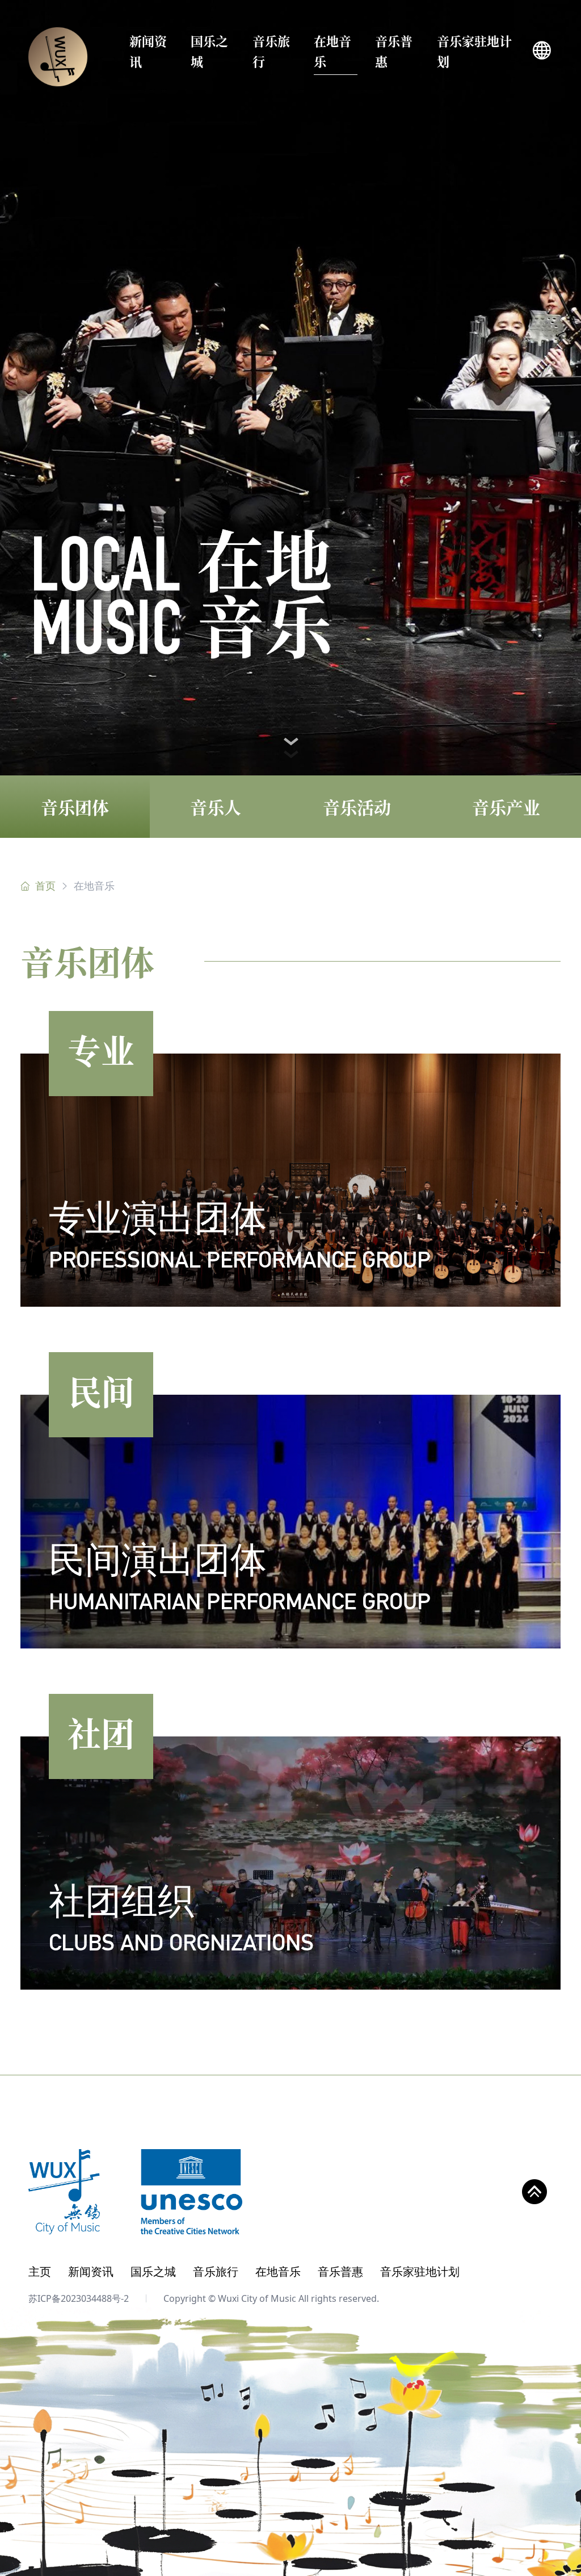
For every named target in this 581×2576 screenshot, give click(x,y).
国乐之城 (209, 51)
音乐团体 (75, 807)
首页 (45, 886)
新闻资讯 (148, 51)
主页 (40, 2271)
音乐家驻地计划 (474, 51)
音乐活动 (357, 807)
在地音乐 (332, 51)
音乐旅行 (271, 51)
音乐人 (216, 807)
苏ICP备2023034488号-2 (79, 2298)
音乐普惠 (394, 51)
